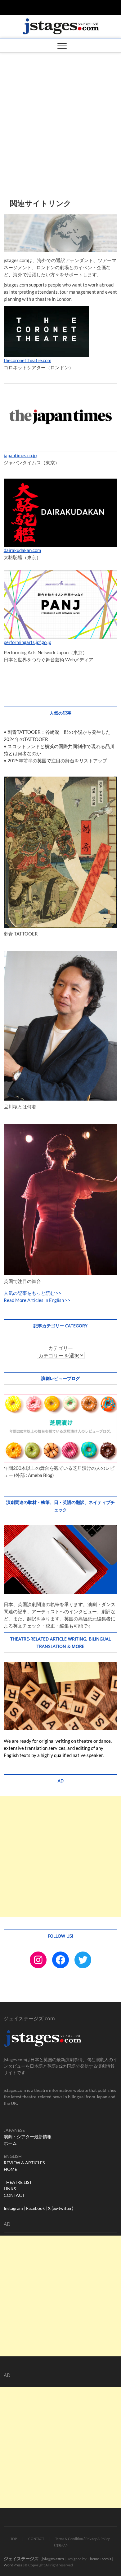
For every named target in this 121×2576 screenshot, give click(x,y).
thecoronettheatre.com (27, 360)
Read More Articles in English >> (37, 1300)
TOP (14, 2539)
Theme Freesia (100, 2559)
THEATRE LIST (18, 2182)
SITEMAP (61, 2545)
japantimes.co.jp (20, 455)
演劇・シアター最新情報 (28, 2137)
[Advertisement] (60, 116)
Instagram (13, 2208)
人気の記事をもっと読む (29, 1293)
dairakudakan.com (22, 550)
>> (58, 1293)
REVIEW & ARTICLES (24, 2163)
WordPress (13, 2565)
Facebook (35, 2208)
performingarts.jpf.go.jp (27, 642)
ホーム (10, 2143)
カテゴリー (60, 1348)
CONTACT (14, 2195)
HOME (10, 2169)
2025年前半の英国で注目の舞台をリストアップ (57, 760)
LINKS (10, 2189)
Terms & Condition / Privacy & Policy (83, 2539)
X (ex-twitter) (60, 2208)
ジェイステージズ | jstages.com (34, 2558)
